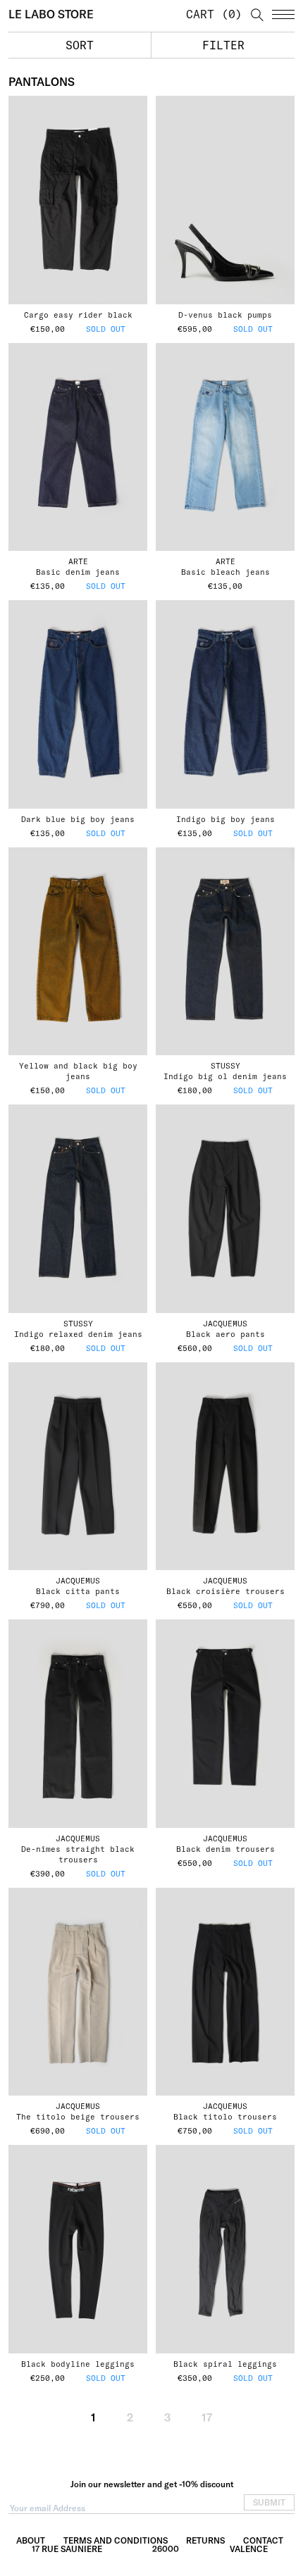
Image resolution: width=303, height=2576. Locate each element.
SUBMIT (269, 2502)
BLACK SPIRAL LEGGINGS (225, 2364)
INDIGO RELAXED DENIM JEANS (78, 1334)
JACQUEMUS (225, 1324)
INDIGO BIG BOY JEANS (225, 819)
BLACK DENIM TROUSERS (225, 1849)
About (31, 2540)
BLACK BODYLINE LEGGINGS (78, 2364)
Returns (205, 2540)
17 (207, 2418)
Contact (263, 2540)
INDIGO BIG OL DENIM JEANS (225, 1076)
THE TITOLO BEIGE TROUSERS (78, 2117)
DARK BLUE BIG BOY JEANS (78, 819)
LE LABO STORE (51, 14)
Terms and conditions (116, 2540)
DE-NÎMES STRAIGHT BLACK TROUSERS (78, 1854)
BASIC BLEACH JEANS (225, 572)
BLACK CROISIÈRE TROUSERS (225, 1591)
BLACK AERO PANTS (225, 1334)
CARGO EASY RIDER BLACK (78, 315)
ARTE (78, 561)
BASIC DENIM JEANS (78, 572)
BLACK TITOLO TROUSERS (225, 2117)
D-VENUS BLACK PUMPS (225, 315)
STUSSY (225, 1066)
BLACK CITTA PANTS (78, 1591)
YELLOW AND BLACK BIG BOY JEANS (78, 1071)
